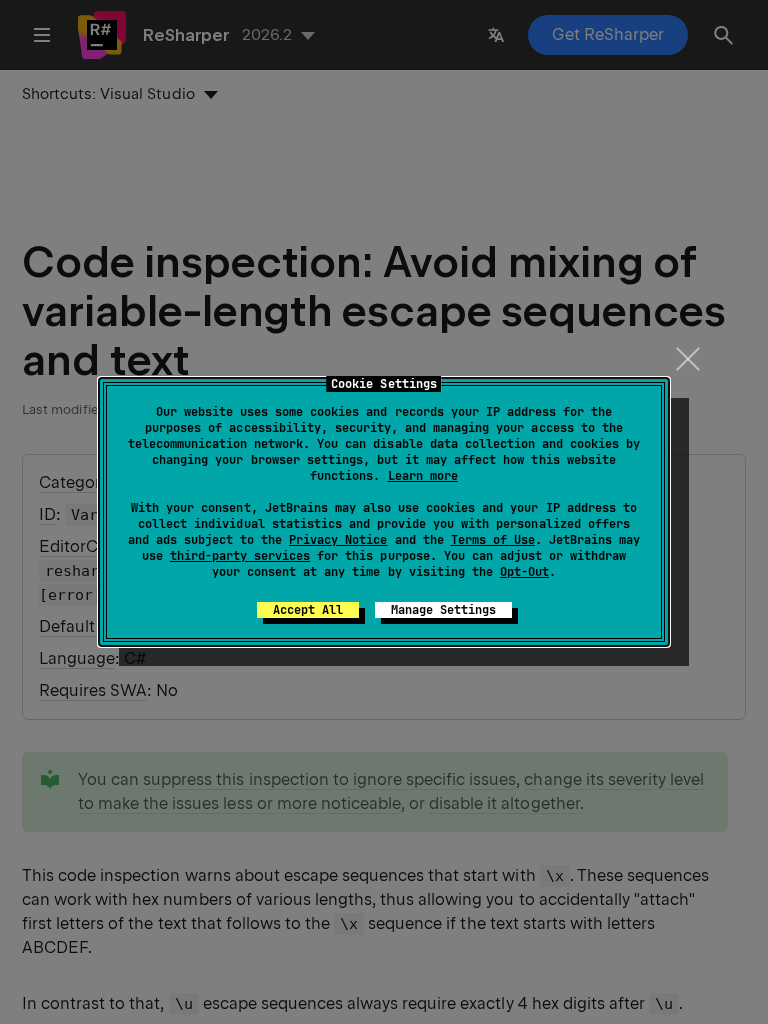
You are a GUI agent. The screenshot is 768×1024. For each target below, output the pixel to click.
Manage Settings (443, 610)
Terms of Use (493, 540)
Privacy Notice (338, 540)
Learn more (423, 476)
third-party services (240, 556)
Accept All (308, 610)
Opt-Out (524, 572)
